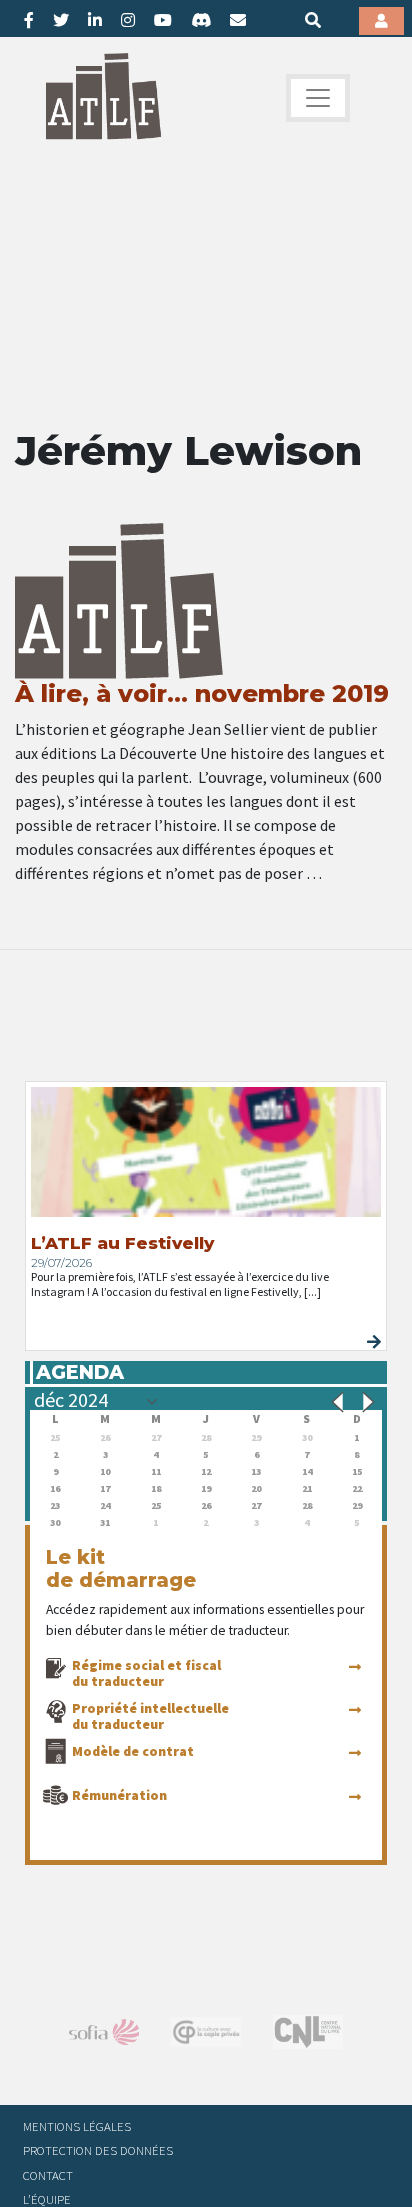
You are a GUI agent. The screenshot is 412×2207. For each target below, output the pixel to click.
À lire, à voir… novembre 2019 (202, 693)
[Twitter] (61, 20)
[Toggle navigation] (318, 98)
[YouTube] (163, 20)
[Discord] (201, 20)
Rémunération (119, 1795)
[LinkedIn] (95, 20)
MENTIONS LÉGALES (77, 2126)
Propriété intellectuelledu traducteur (150, 1716)
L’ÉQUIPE (47, 2199)
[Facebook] (29, 20)
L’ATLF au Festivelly (122, 1243)
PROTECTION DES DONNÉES (98, 2150)
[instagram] (128, 20)
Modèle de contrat (133, 1751)
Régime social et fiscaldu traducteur (146, 1673)
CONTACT (48, 2175)
